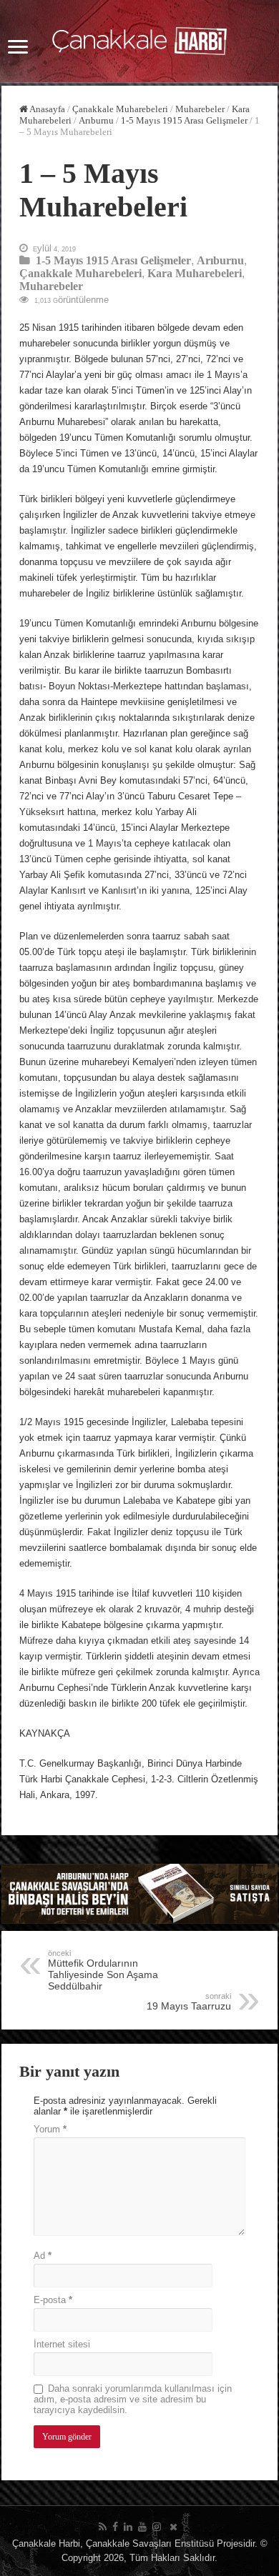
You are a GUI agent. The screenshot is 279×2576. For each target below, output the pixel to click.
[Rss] (103, 2527)
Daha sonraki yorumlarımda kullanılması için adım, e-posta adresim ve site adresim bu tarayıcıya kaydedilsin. (133, 2399)
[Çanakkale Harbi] (139, 39)
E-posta (53, 2300)
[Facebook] (115, 2527)
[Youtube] (142, 2527)
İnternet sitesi (62, 2344)
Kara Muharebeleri (195, 273)
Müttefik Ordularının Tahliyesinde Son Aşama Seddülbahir (103, 1970)
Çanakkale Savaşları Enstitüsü (150, 2543)
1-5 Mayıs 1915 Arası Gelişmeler (184, 120)
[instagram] (157, 2527)
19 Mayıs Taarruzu (189, 2002)
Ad (43, 2256)
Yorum (50, 2129)
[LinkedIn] (128, 2527)
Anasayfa (46, 109)
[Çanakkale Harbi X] (173, 2527)
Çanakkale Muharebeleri (120, 109)
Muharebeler (200, 109)
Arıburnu (96, 120)
